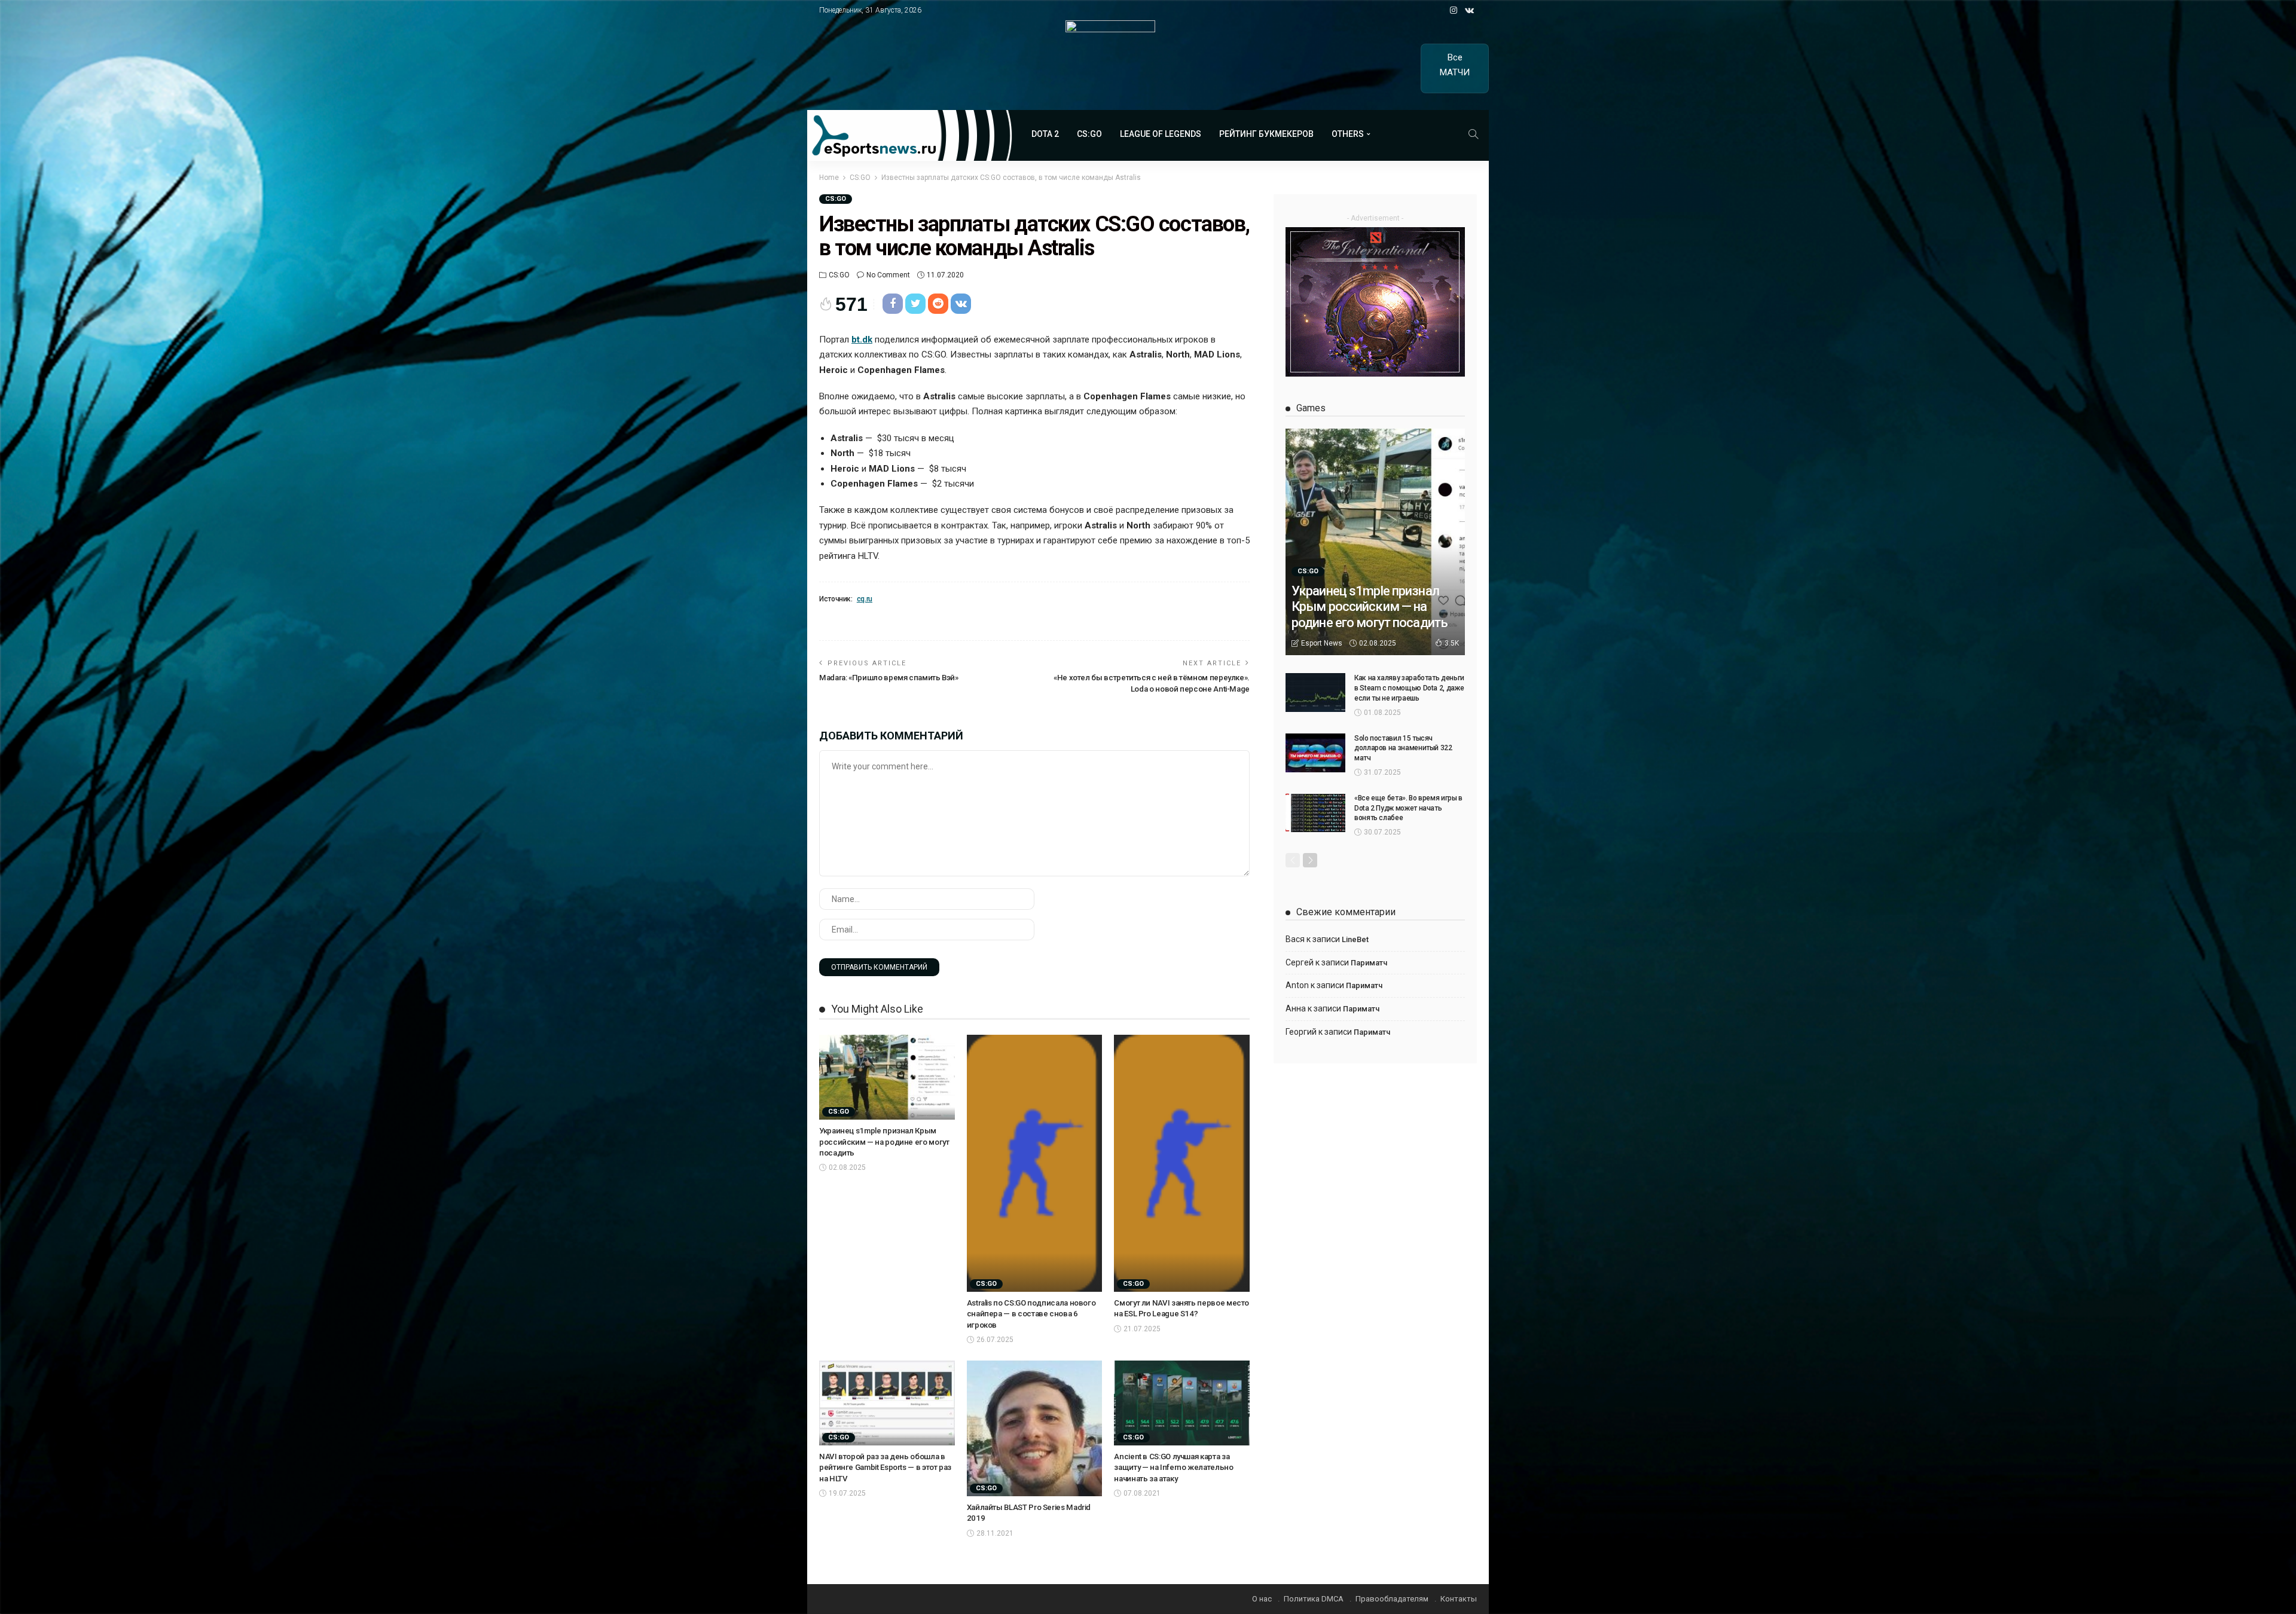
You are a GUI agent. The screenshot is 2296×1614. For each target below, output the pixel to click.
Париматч (1369, 963)
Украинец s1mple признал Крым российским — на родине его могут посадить (884, 1142)
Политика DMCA (1314, 1599)
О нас (1262, 1599)
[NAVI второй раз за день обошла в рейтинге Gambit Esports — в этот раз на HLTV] (887, 1403)
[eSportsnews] (910, 135)
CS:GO (1089, 134)
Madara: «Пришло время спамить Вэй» (889, 678)
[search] (1473, 134)
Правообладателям (1392, 1599)
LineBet (1355, 939)
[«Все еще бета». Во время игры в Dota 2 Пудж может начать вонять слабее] (1315, 813)
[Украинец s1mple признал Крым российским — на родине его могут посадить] (887, 1077)
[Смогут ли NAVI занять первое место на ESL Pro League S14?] (1182, 1163)
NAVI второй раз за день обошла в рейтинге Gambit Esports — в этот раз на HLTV (885, 1468)
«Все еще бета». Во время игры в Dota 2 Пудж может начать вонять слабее (1408, 808)
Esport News (1322, 643)
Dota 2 (1045, 134)
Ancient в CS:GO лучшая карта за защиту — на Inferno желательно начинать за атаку (1173, 1468)
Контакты (1459, 1599)
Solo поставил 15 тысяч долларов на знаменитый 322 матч (1403, 748)
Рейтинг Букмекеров (1266, 134)
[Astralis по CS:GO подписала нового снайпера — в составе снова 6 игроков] (1035, 1163)
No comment (888, 275)
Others (1348, 134)
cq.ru (865, 599)
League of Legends (1161, 134)
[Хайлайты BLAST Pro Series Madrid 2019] (1035, 1428)
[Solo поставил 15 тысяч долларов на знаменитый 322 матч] (1315, 753)
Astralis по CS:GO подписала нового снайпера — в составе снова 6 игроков (1031, 1314)
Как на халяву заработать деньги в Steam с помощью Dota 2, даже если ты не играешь (1409, 688)
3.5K (1452, 643)
